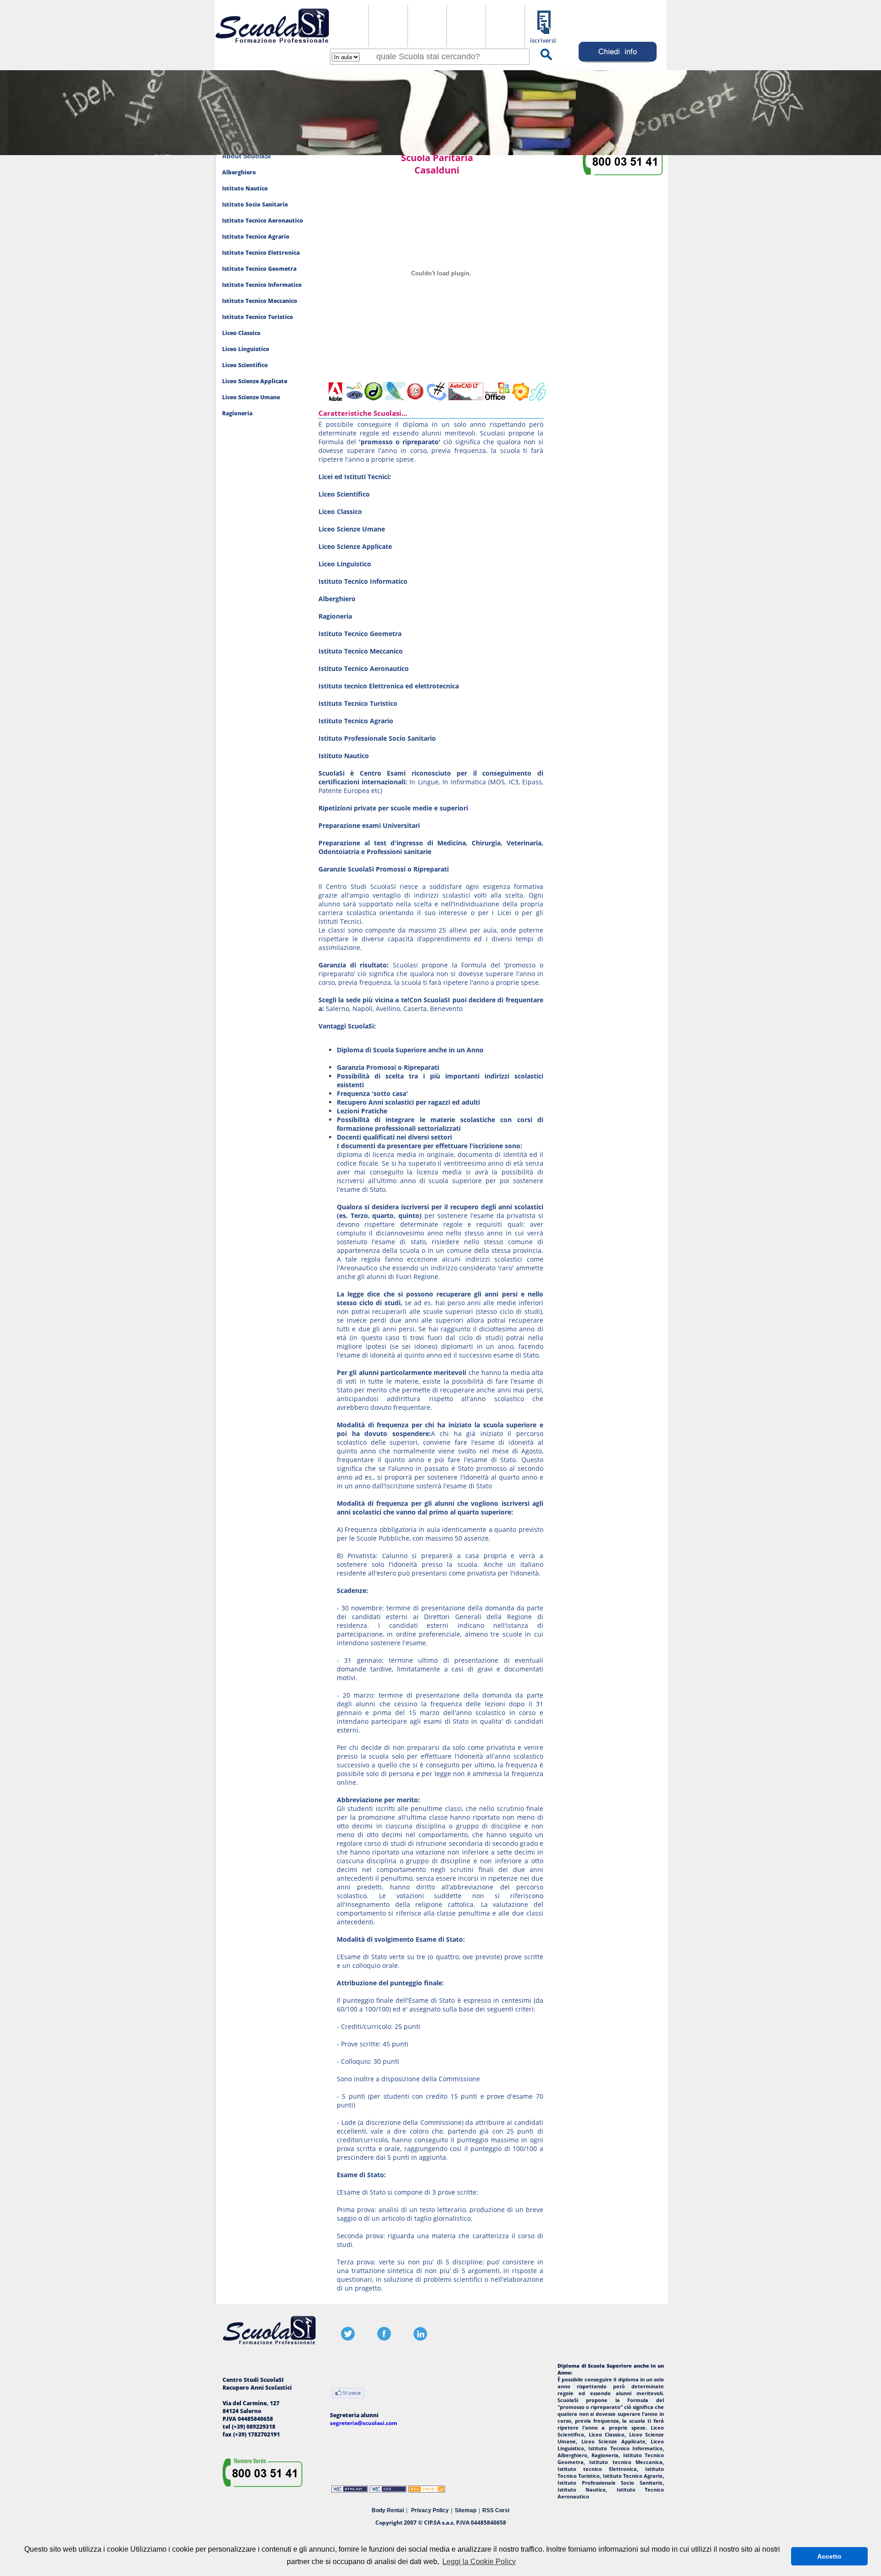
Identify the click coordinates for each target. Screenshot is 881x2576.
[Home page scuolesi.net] (272, 45)
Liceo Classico (241, 333)
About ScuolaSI (246, 156)
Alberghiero (239, 172)
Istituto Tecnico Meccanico (260, 301)
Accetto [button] (829, 2556)
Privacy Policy (430, 2510)
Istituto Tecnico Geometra (259, 269)
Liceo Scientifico (245, 365)
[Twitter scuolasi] (348, 2339)
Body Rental (388, 2510)
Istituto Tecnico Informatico (262, 285)
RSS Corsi (496, 2510)
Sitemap (466, 2510)
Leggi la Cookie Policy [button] (479, 2562)
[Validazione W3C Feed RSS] (427, 2490)
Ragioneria (237, 413)
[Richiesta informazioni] (618, 63)
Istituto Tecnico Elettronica (261, 253)
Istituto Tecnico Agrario (256, 237)
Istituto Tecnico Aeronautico (263, 221)
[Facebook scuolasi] (384, 2339)
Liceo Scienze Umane (251, 397)
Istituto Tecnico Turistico (258, 317)
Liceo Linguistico (246, 349)
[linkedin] (420, 2339)
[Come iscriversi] (544, 42)
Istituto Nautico (245, 188)
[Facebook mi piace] (348, 2394)
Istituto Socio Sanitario (255, 204)
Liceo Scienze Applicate (255, 381)
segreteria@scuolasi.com (364, 2423)
